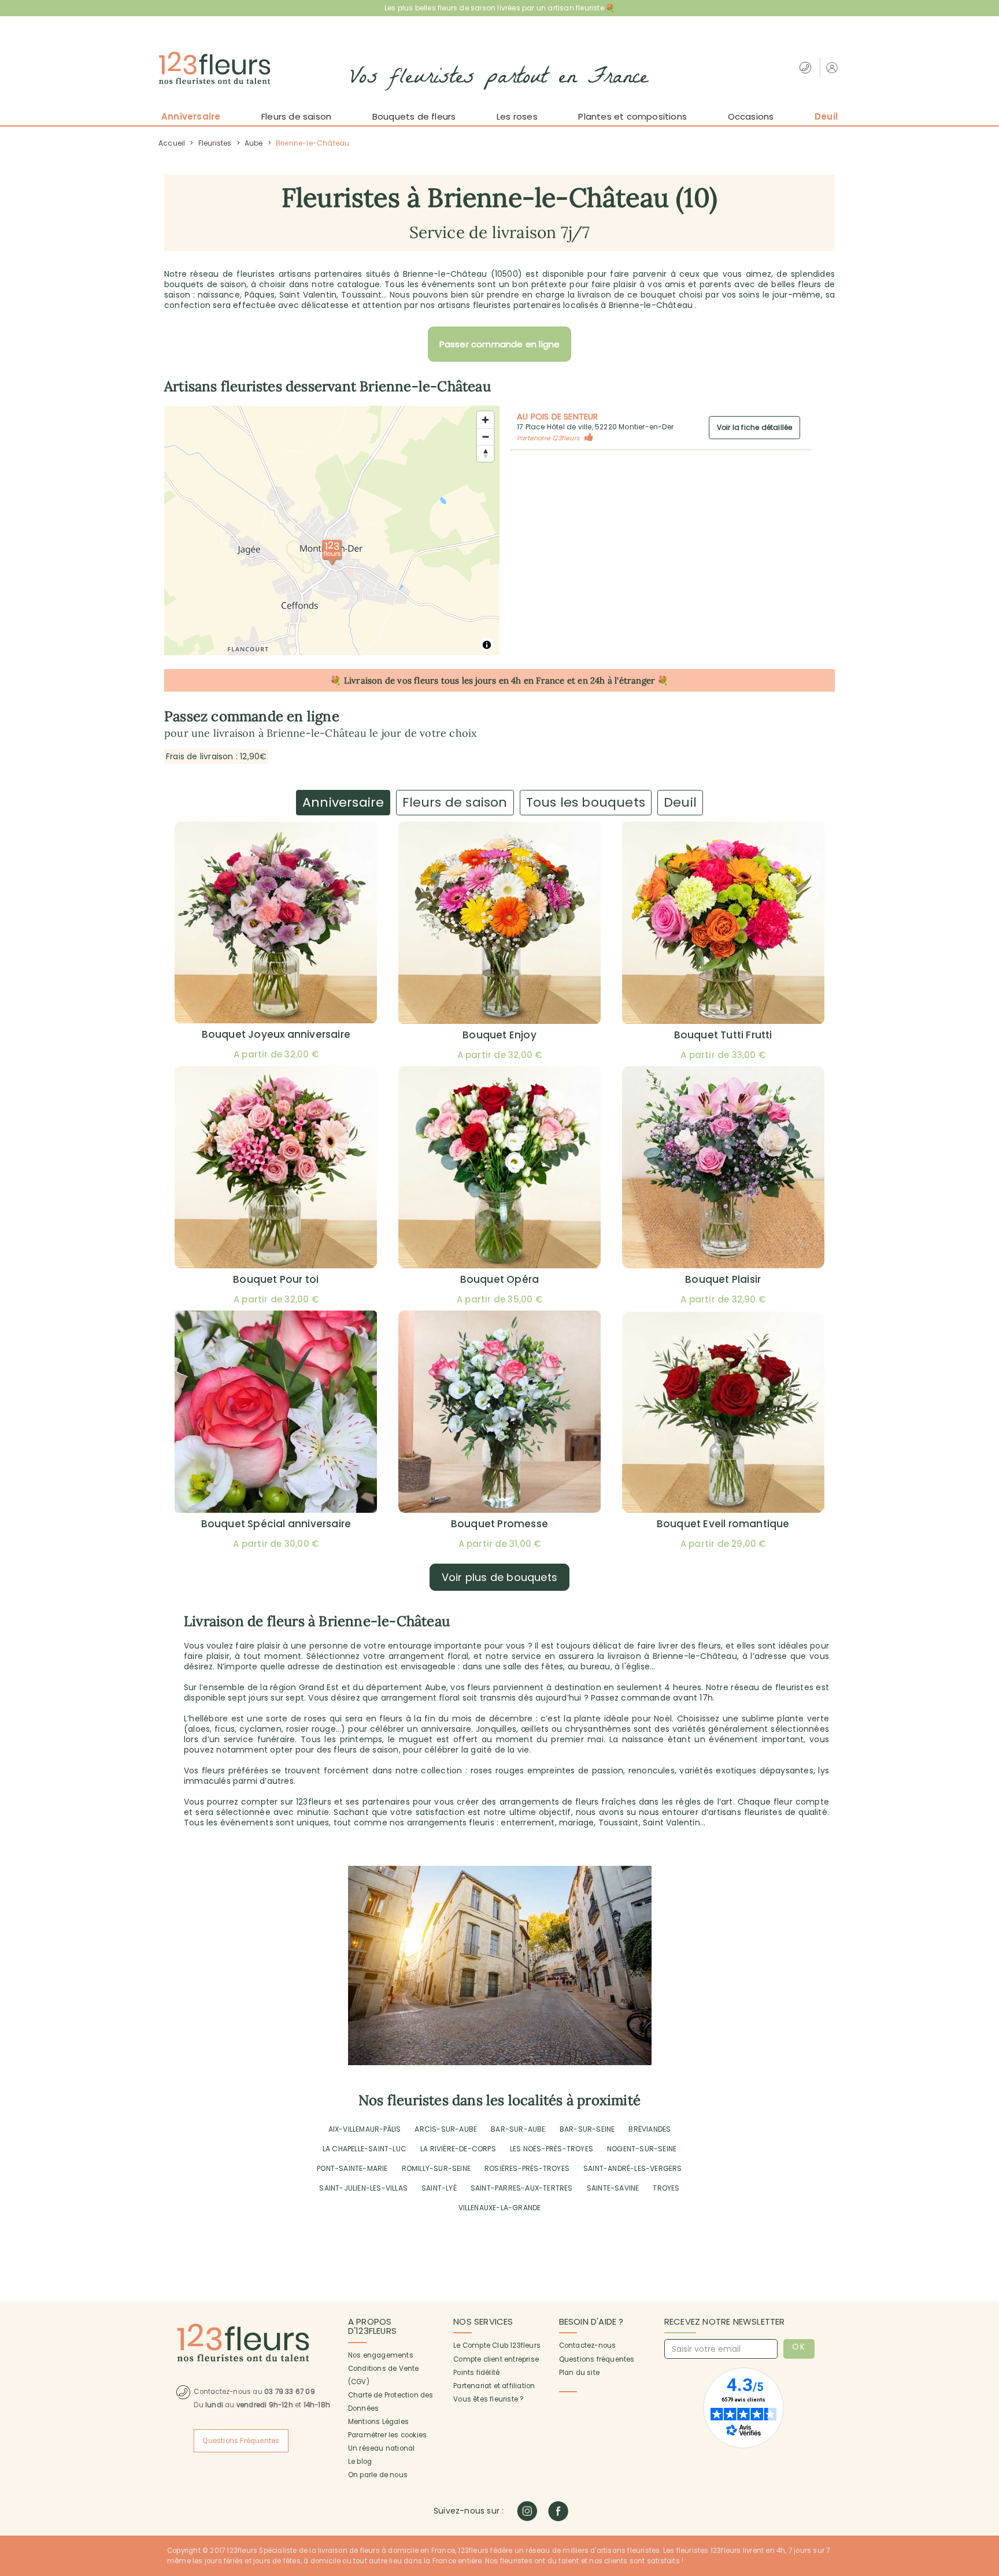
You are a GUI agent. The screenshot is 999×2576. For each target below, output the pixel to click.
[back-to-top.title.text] (985, 2463)
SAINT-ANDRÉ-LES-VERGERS (633, 2168)
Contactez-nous (588, 2345)
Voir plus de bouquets (499, 1577)
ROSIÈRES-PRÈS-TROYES (527, 2168)
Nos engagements (381, 2355)
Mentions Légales (378, 2422)
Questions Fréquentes (241, 2441)
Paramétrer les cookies (387, 2435)
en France (544, 680)
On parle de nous (378, 2475)
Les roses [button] (517, 116)
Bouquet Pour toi (276, 1279)
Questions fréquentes (597, 2359)
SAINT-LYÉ (439, 2188)
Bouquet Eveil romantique (723, 1524)
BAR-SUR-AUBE (518, 2129)
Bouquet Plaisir (723, 1279)
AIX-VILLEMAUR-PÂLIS (365, 2129)
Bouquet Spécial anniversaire (276, 1524)
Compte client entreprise (496, 2359)
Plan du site (579, 2373)
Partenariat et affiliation (494, 2386)
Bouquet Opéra (500, 1279)
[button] (833, 67)
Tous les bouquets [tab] (586, 802)
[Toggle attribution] (487, 645)
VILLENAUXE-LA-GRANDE (500, 2208)
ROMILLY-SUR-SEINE (436, 2168)
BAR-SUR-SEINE (587, 2129)
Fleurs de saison (296, 116)
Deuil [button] (826, 116)
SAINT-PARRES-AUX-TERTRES (522, 2188)
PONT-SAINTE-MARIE (352, 2168)
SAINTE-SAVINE (613, 2188)
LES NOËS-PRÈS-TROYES (552, 2149)
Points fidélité (476, 2373)
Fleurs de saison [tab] (455, 802)
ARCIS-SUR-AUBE (446, 2129)
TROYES (666, 2188)
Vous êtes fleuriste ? (488, 2399)
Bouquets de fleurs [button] (414, 116)
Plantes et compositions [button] (632, 116)
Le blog (360, 2462)
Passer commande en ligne (500, 344)
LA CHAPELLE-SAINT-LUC (365, 2149)
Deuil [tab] (680, 802)
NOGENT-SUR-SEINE (642, 2149)
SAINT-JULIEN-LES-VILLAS (363, 2188)
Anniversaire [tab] (343, 802)
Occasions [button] (751, 116)
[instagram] (527, 2511)
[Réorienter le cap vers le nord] (485, 453)
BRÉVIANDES (650, 2129)
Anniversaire (191, 116)
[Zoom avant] (485, 420)
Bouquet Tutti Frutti (723, 1035)
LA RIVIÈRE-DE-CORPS (458, 2149)
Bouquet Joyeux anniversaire (276, 1034)
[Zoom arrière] (485, 437)
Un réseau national (382, 2448)
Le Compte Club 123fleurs (497, 2345)
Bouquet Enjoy (499, 1035)
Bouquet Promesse (499, 1524)
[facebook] (558, 2511)
